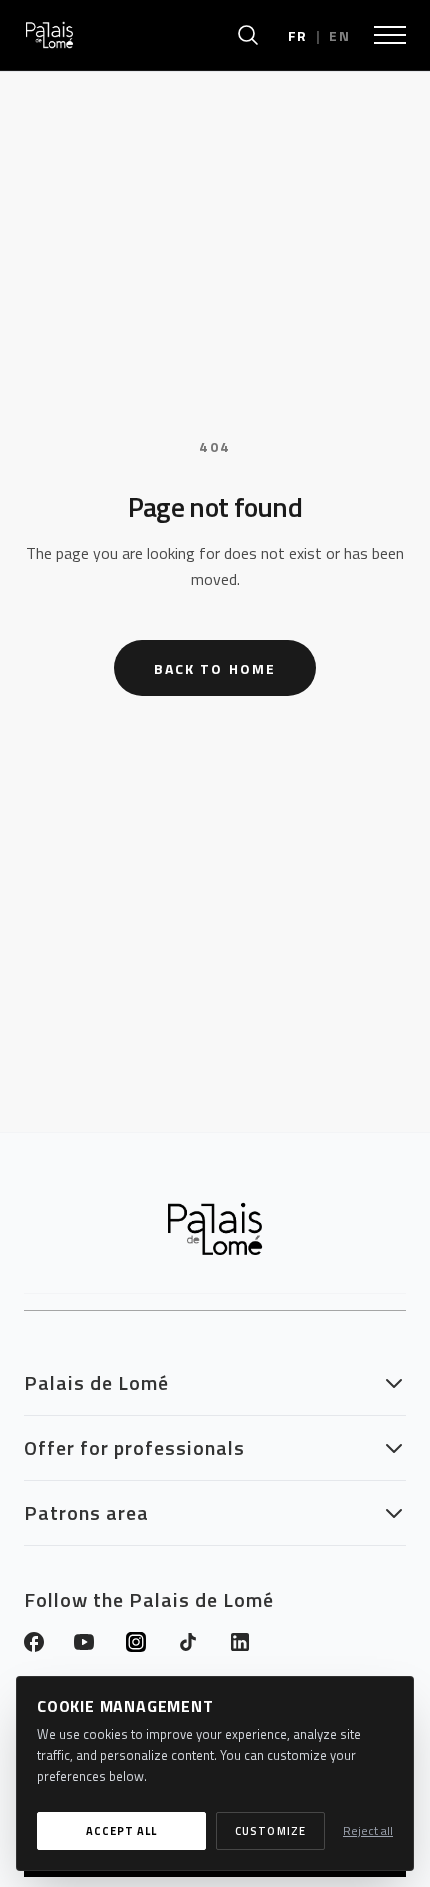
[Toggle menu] (390, 35)
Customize (270, 1831)
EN (339, 35)
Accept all (122, 1831)
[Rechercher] (248, 35)
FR (298, 35)
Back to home (215, 668)
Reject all (368, 1831)
